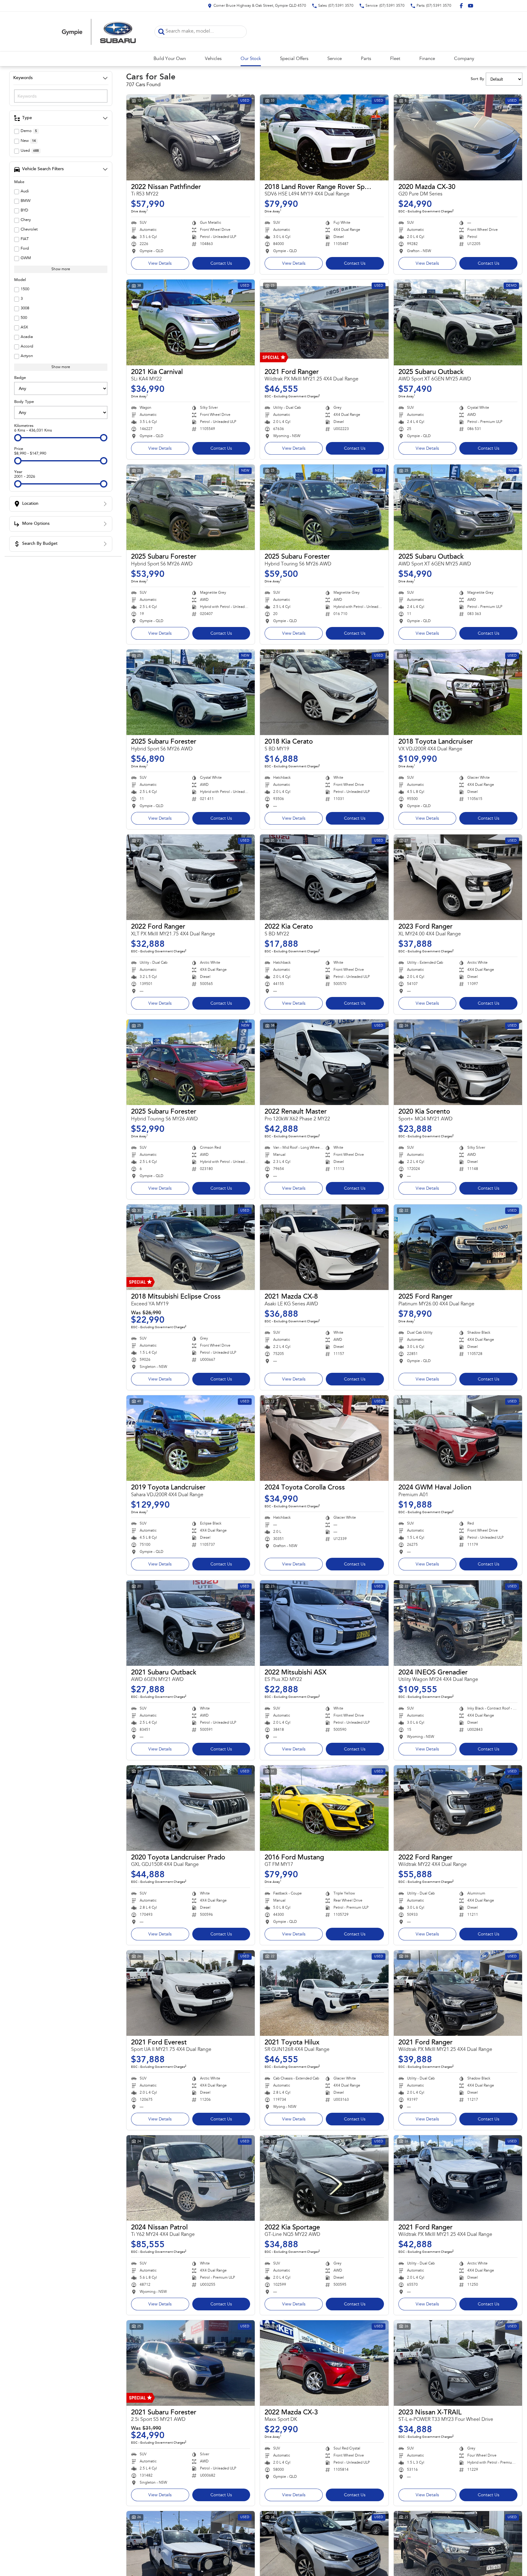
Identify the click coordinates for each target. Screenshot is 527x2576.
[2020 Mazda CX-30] (458, 137)
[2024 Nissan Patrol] (191, 2178)
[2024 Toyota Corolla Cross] (324, 1438)
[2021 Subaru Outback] (191, 1623)
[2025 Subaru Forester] (191, 507)
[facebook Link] (461, 6)
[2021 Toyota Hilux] (324, 1993)
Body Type (24, 402)
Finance (427, 59)
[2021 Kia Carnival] (191, 322)
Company (464, 59)
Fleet (395, 59)
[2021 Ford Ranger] (324, 322)
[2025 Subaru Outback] (458, 322)
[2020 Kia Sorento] (458, 1062)
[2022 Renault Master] (324, 1062)
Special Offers (294, 59)
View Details (160, 264)
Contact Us (221, 264)
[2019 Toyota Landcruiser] (191, 1438)
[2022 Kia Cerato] (324, 877)
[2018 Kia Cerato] (324, 692)
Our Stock (251, 59)
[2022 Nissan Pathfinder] (191, 137)
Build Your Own (170, 59)
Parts (366, 59)
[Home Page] (99, 32)
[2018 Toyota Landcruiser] (458, 692)
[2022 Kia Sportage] (324, 2178)
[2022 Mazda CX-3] (324, 2363)
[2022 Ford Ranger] (191, 877)
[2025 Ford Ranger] (458, 1247)
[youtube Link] (471, 6)
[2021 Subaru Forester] (191, 2363)
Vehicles (213, 59)
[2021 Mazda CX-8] (324, 1247)
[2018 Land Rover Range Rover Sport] (324, 137)
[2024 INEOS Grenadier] (458, 1623)
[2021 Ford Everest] (191, 1993)
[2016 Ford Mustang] (324, 1808)
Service (335, 59)
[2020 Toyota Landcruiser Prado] (191, 1808)
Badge (20, 378)
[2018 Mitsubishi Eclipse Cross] (191, 1247)
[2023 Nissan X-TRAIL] (458, 2363)
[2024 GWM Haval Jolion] (458, 1438)
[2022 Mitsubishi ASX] (324, 1623)
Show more (61, 269)
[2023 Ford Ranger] (458, 877)
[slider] (18, 438)
